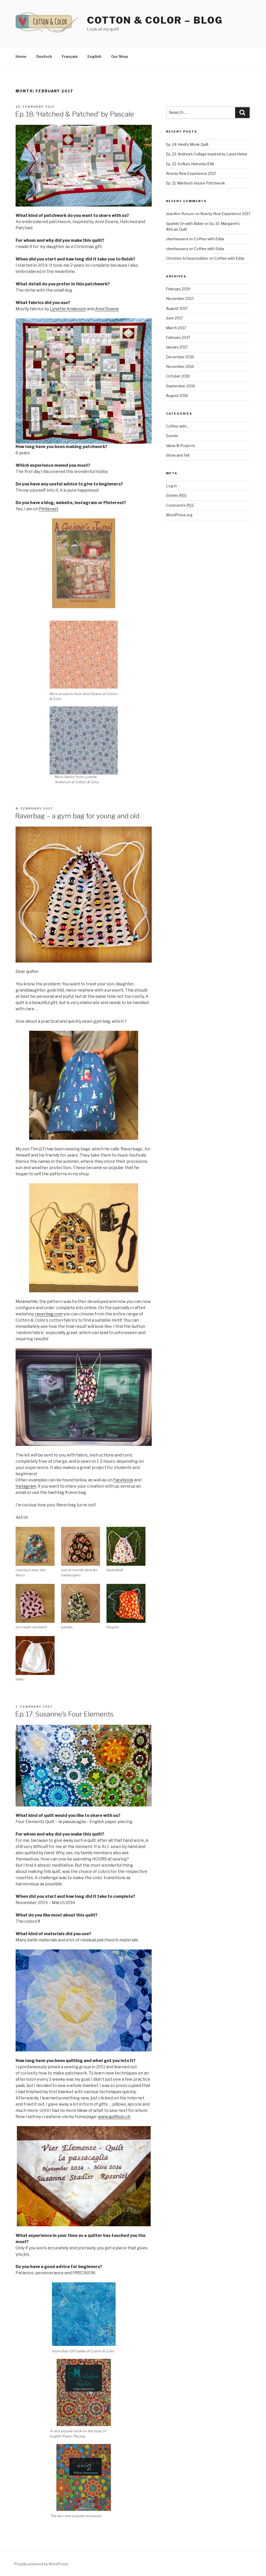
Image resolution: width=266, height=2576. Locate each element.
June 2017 (174, 318)
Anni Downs (107, 309)
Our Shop (120, 56)
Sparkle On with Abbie (185, 224)
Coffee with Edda (209, 239)
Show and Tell (178, 455)
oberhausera (177, 239)
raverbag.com (49, 1314)
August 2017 (177, 308)
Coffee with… (178, 426)
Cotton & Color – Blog (155, 20)
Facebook (123, 1480)
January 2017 (177, 347)
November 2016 (180, 366)
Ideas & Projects (181, 446)
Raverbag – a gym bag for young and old (77, 816)
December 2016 (180, 357)
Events (172, 436)
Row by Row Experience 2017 (191, 173)
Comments (180, 505)
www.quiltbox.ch (114, 2117)
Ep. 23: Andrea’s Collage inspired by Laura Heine (207, 154)
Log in (171, 486)
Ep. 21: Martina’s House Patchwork (195, 183)
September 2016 (181, 386)
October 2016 (178, 376)
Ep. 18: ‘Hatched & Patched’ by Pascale (75, 114)
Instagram (26, 1486)
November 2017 (180, 298)
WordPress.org (179, 515)
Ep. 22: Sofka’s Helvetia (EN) (190, 164)
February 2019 (178, 289)
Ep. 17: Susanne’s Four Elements (64, 1714)
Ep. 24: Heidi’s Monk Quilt (187, 144)
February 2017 (178, 337)
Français (70, 56)
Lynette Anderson (68, 309)
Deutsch (44, 56)
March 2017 (176, 328)
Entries (176, 495)
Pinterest (49, 509)
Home (21, 56)
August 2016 (177, 396)
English (94, 56)
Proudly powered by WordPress (41, 2564)
